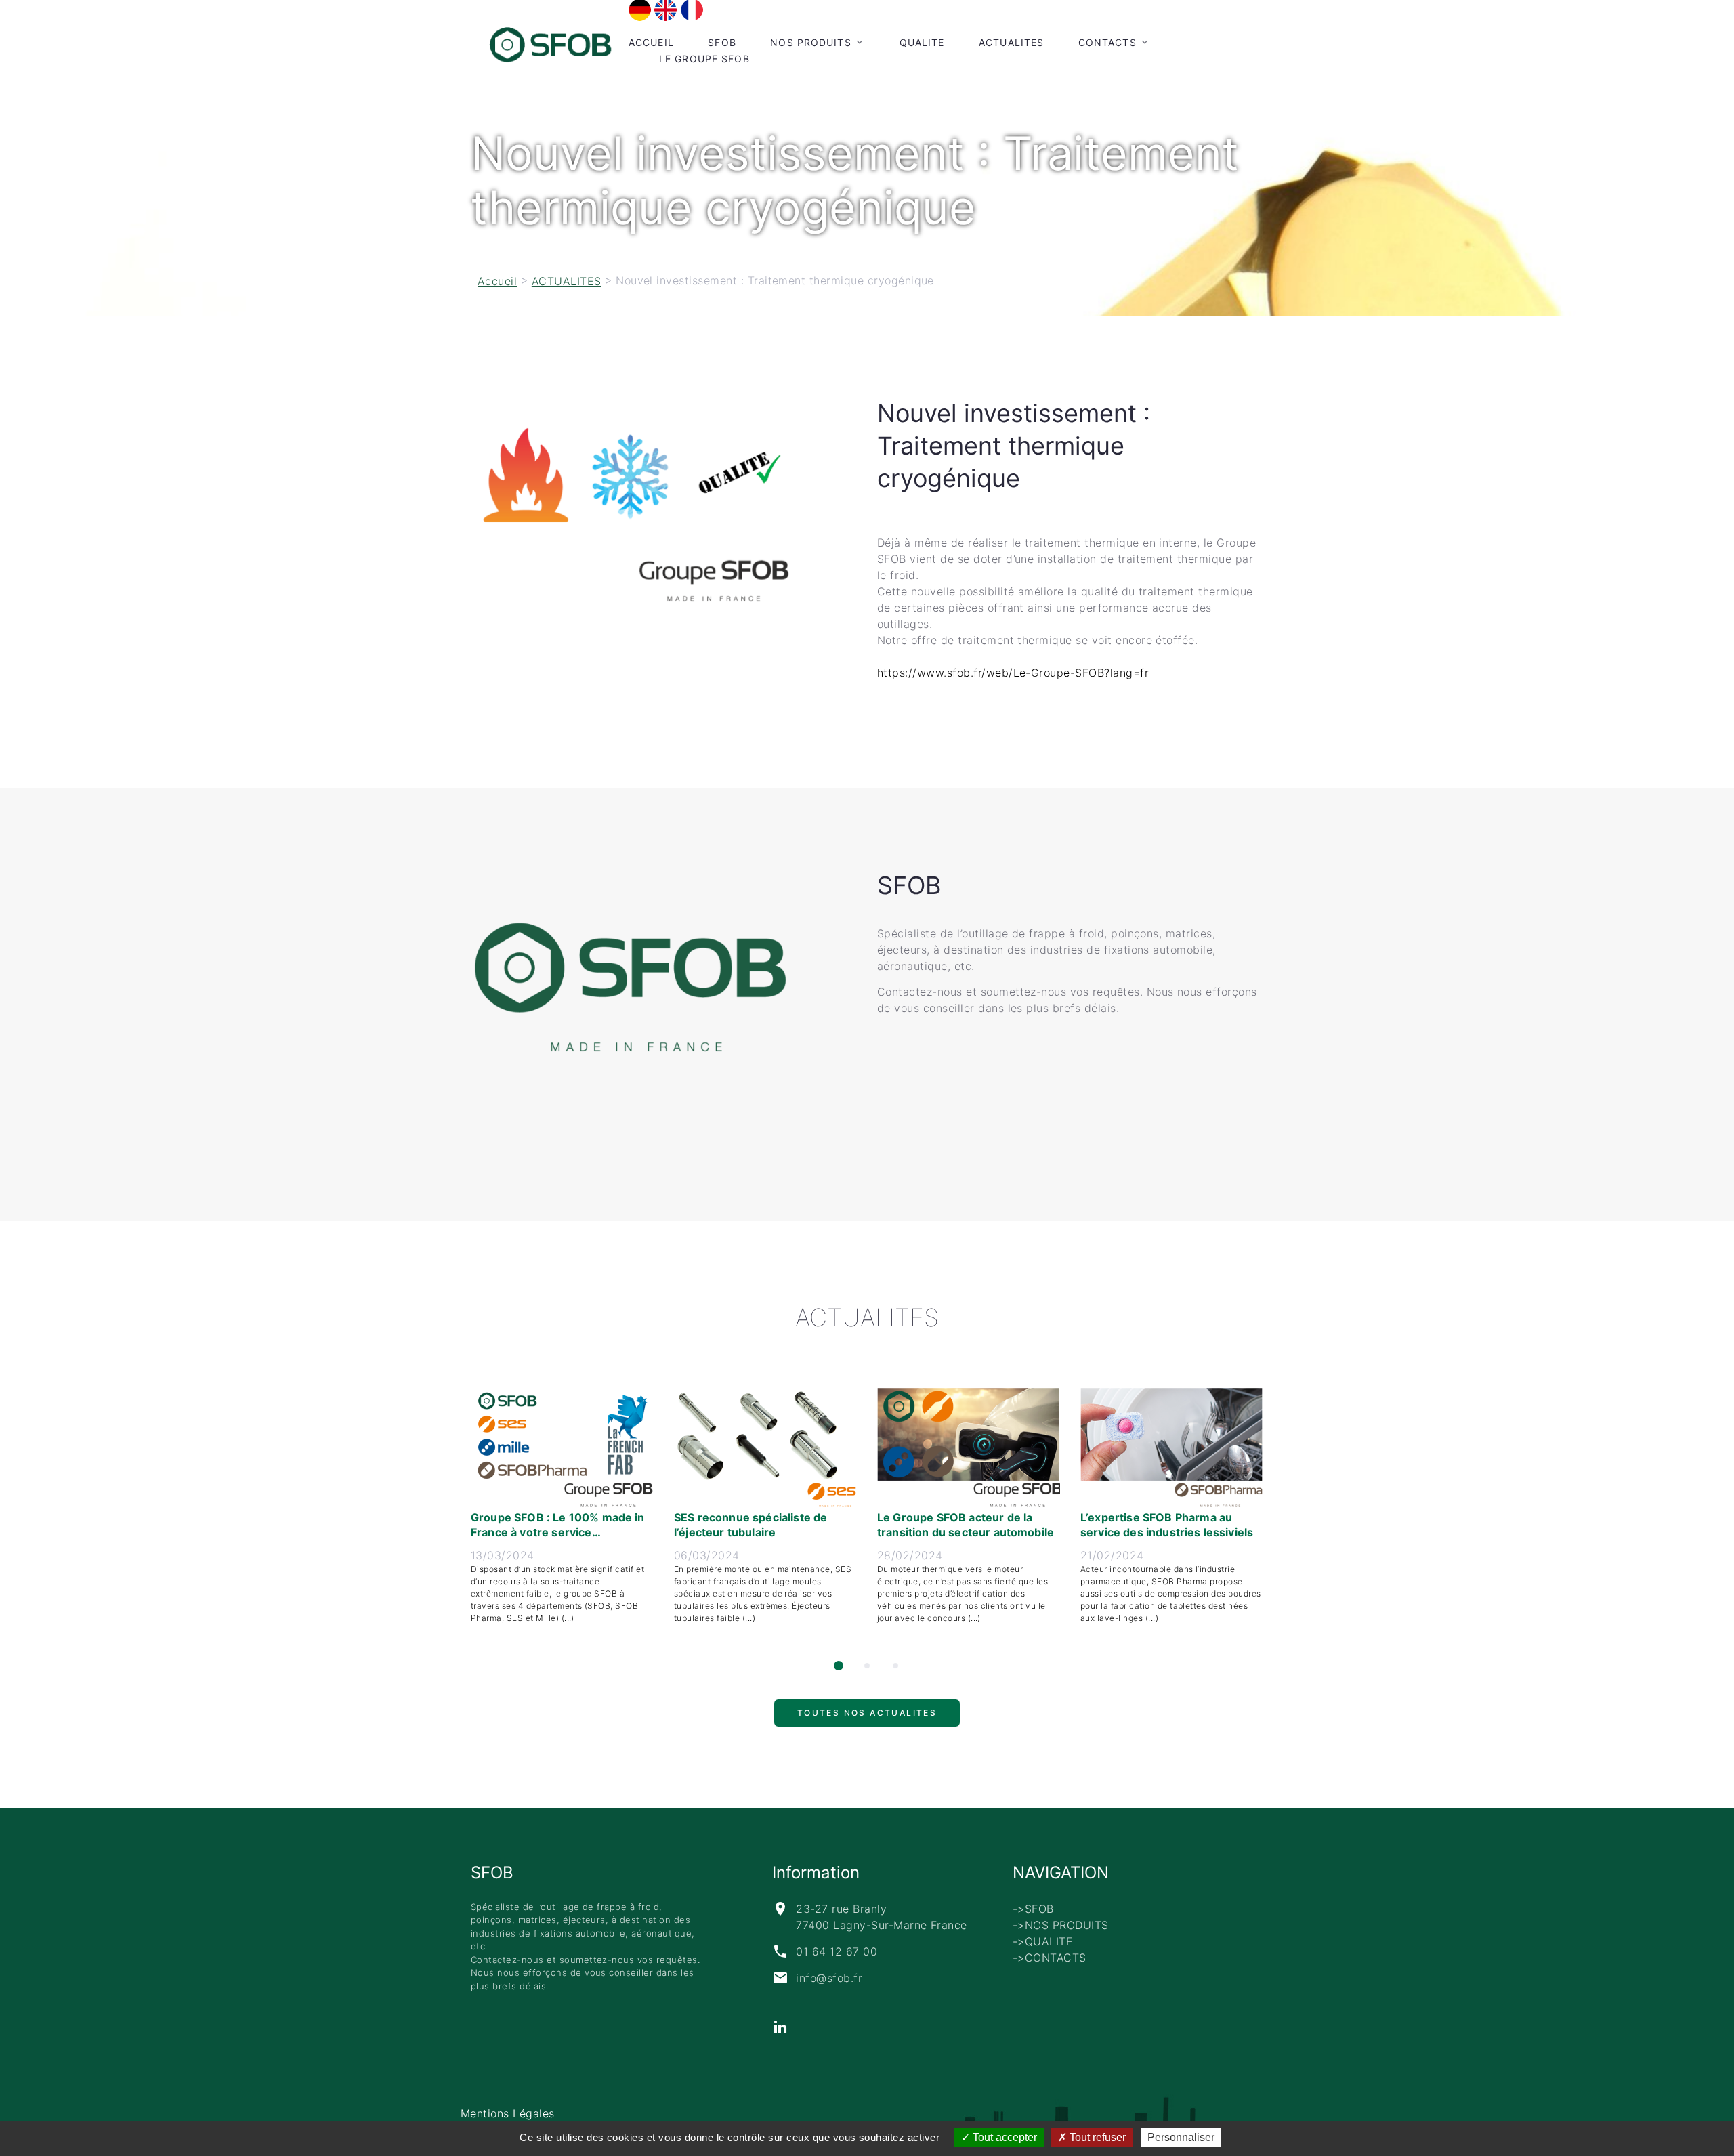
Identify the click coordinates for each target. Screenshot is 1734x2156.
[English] (665, 9)
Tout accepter (1003, 2137)
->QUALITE (1043, 1941)
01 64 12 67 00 (837, 1951)
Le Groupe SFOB (704, 59)
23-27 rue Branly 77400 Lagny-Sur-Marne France (881, 1917)
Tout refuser (1096, 2137)
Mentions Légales (508, 2113)
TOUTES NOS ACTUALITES (867, 1719)
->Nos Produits (1061, 1925)
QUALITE (922, 42)
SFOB (722, 42)
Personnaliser (1181, 2137)
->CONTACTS (1050, 1958)
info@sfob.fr (829, 1978)
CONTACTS (1107, 42)
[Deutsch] (640, 9)
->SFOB (1033, 1909)
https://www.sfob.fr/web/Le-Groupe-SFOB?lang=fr (1013, 673)
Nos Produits (810, 42)
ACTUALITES (1011, 42)
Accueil (651, 42)
